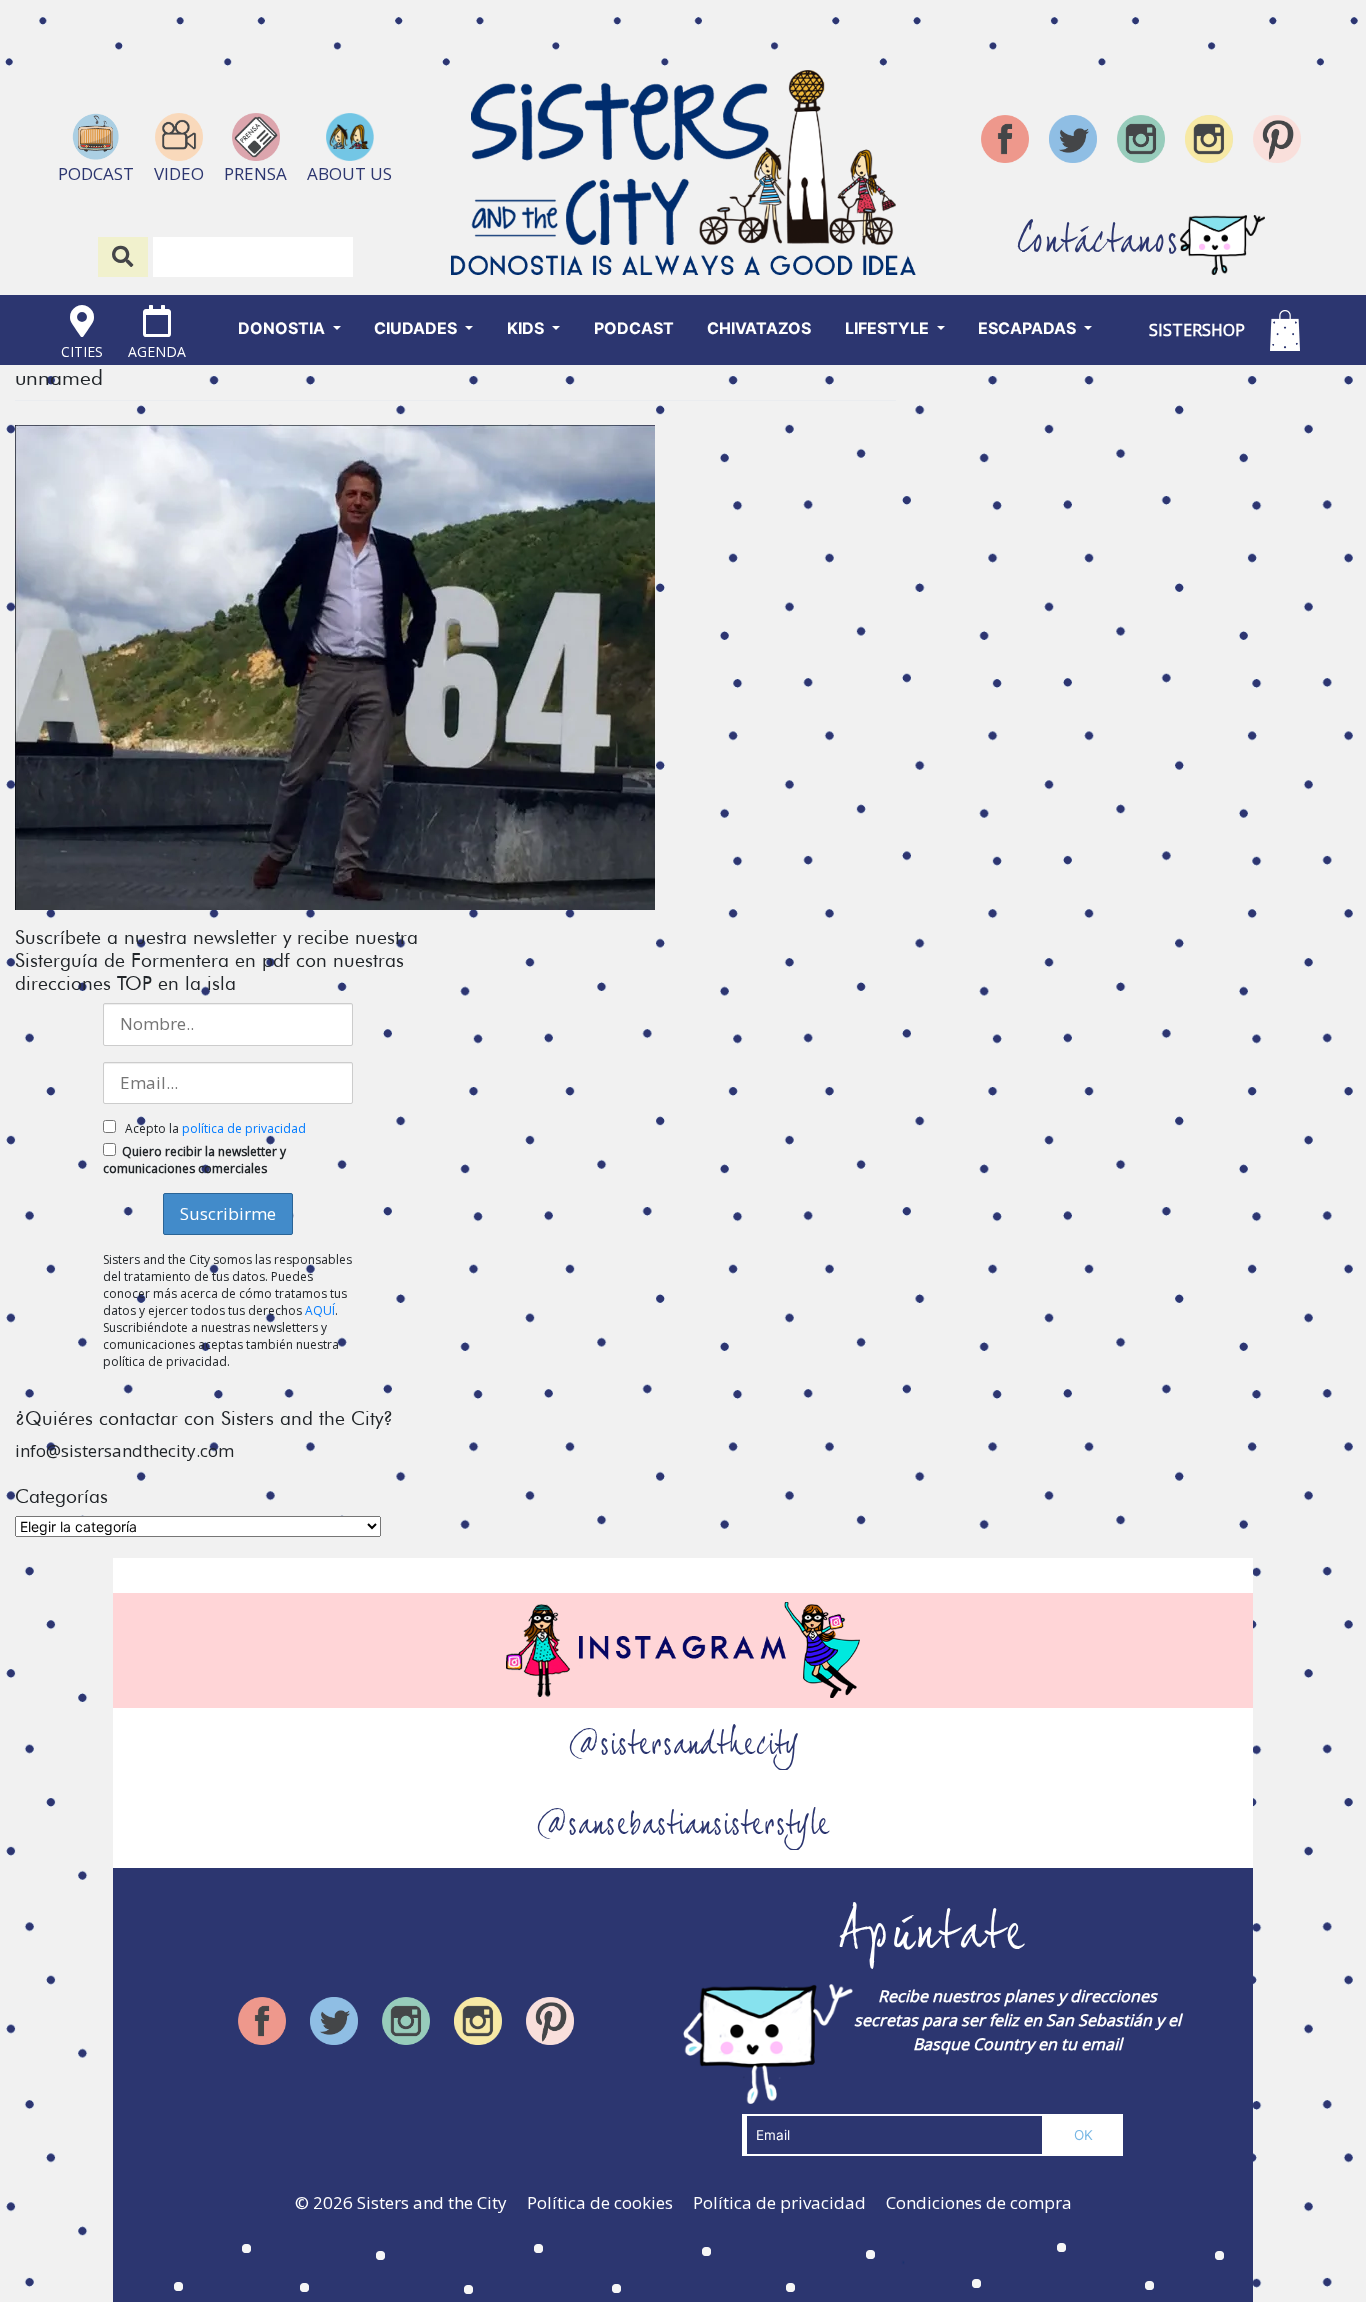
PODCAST (634, 328)
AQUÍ (320, 1310)
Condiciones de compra (979, 2202)
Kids (527, 328)
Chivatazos (759, 328)
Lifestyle (889, 328)
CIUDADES (417, 328)
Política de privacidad (779, 2202)
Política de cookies (600, 2202)
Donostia (283, 328)
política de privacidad (244, 1128)
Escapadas (1029, 328)
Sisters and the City (432, 2202)
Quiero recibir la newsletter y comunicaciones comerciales (194, 1160)
